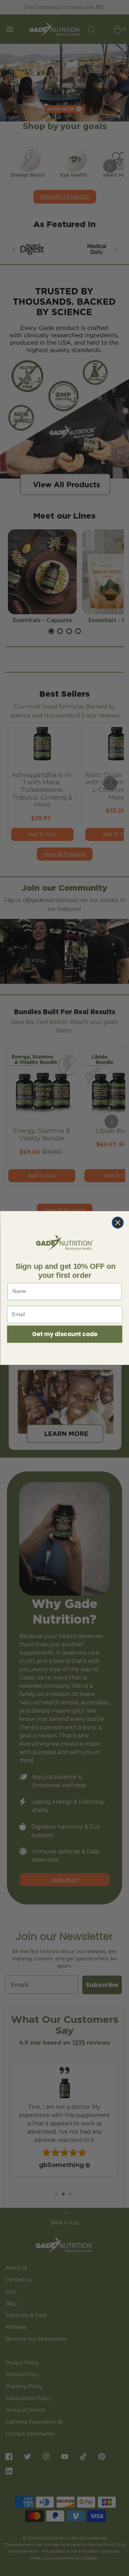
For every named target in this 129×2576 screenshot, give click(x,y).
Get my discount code (64, 1334)
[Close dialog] (117, 1222)
